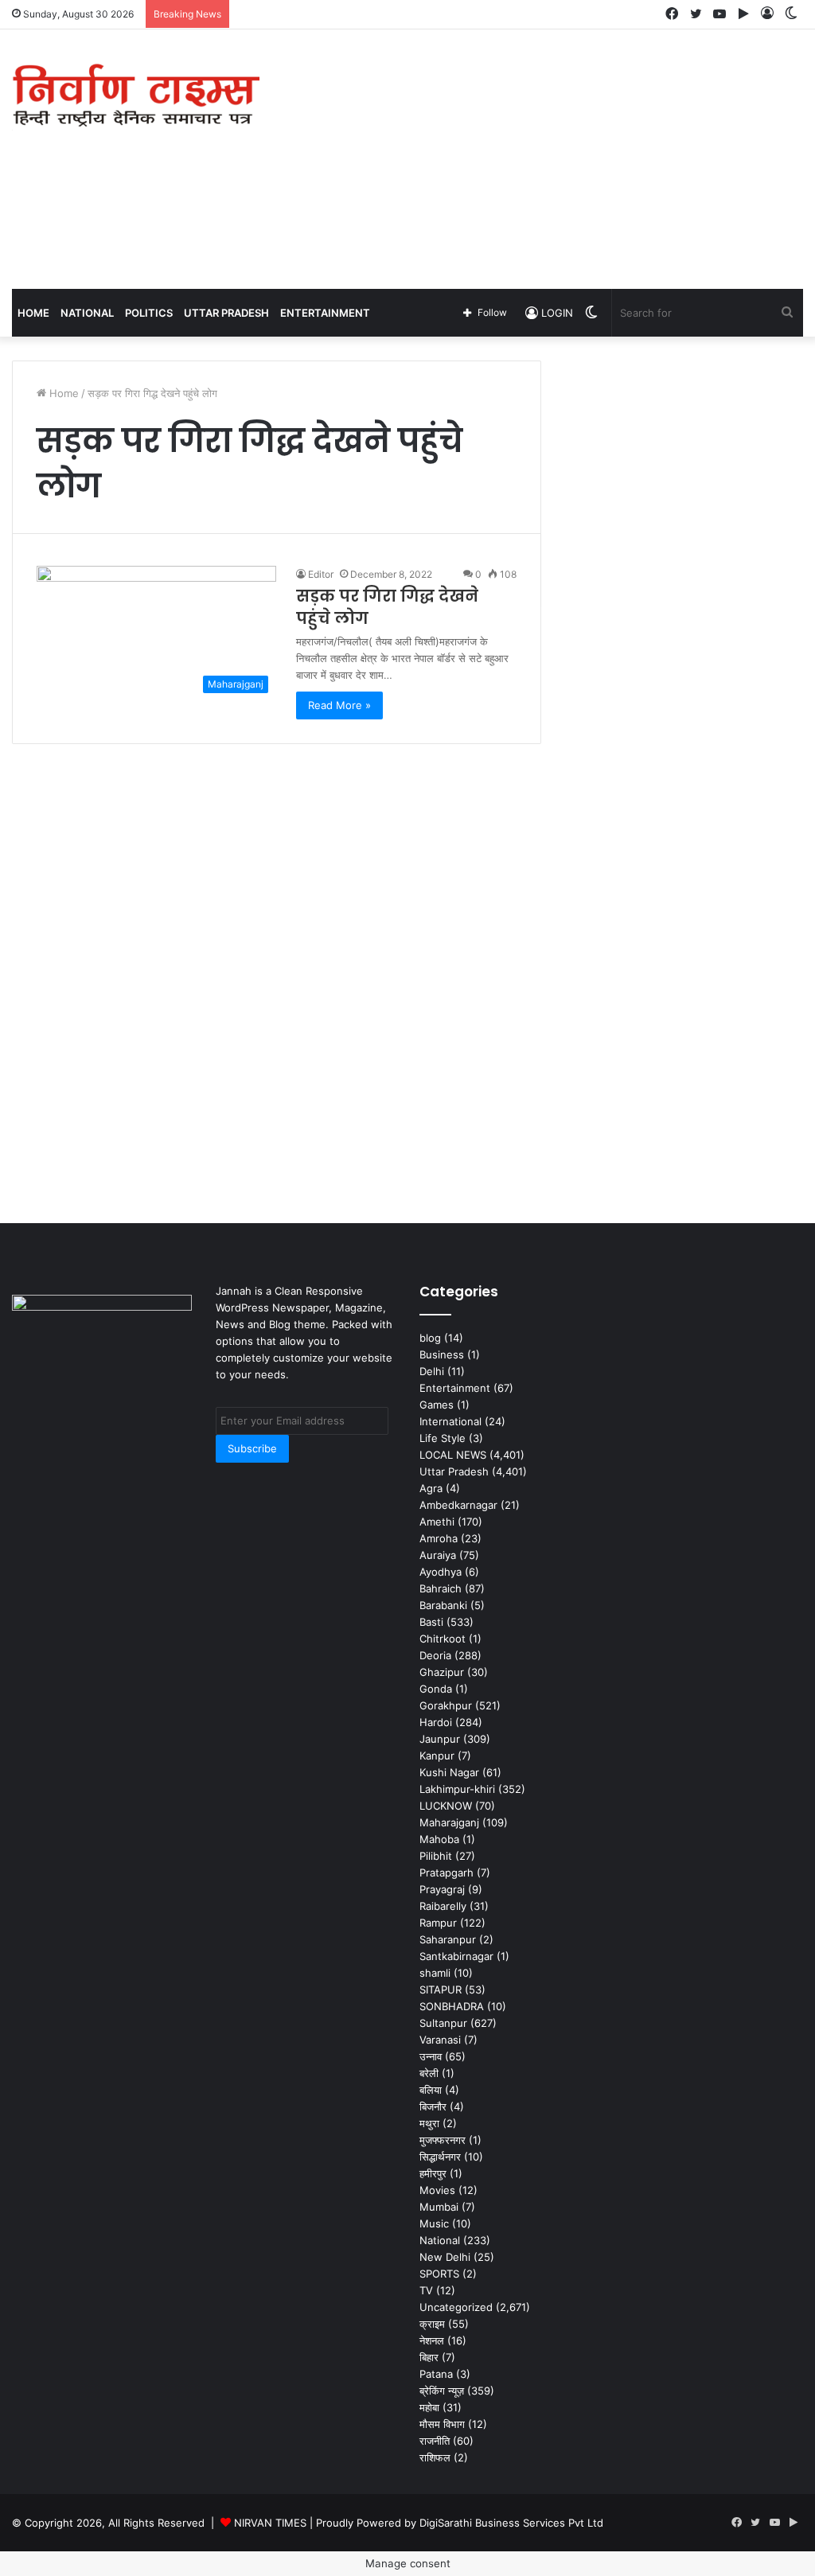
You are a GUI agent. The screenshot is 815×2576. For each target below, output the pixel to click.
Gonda (436, 1689)
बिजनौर (433, 2106)
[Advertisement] (549, 157)
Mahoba (439, 1839)
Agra (431, 1488)
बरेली (429, 2073)
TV (426, 2290)
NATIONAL (87, 313)
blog (430, 1338)
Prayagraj (442, 1889)
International (450, 1421)
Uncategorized (456, 2307)
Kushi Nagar (449, 1772)
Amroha (439, 1538)
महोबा (429, 2407)
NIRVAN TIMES (270, 2523)
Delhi (432, 1371)
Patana (436, 2374)
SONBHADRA (452, 2006)
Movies (437, 2190)
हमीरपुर (433, 2173)
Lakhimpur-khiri (457, 1789)
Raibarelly (443, 1906)
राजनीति (435, 2441)
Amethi (437, 1522)
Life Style (443, 1438)
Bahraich (441, 1588)
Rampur (438, 1923)
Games (437, 1405)
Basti (431, 1622)
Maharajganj (449, 1822)
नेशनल (432, 2340)
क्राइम (432, 2324)
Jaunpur (440, 1739)
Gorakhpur (446, 1705)
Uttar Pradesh (454, 1471)
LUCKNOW (446, 1806)
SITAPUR (441, 1989)
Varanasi (440, 2040)
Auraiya (438, 1555)
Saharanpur (448, 1939)
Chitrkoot (443, 1639)
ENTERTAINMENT (325, 313)
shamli (435, 1973)
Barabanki (443, 1605)
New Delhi (445, 2257)
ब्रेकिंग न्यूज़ (442, 2391)
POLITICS (149, 313)
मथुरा (429, 2123)
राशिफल (435, 2457)
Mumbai (439, 2207)
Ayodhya (441, 1572)
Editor (321, 574)
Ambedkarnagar (458, 1505)
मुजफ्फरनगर (443, 2140)
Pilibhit (436, 1856)
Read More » (339, 705)
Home (33, 313)
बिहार (429, 2357)
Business (442, 1354)
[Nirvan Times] (136, 96)
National (440, 2240)
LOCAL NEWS (453, 1455)
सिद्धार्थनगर (440, 2157)
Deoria (435, 1655)
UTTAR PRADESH (226, 313)
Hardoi (436, 1722)
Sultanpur (443, 2023)
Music (434, 2223)
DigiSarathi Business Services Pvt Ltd (511, 2523)
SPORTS (439, 2274)
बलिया (431, 2090)
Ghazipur (442, 1672)
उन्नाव (431, 2056)
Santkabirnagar (456, 1956)
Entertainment (455, 1388)
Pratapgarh (446, 1873)
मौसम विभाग (442, 2424)
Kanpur (437, 1756)
